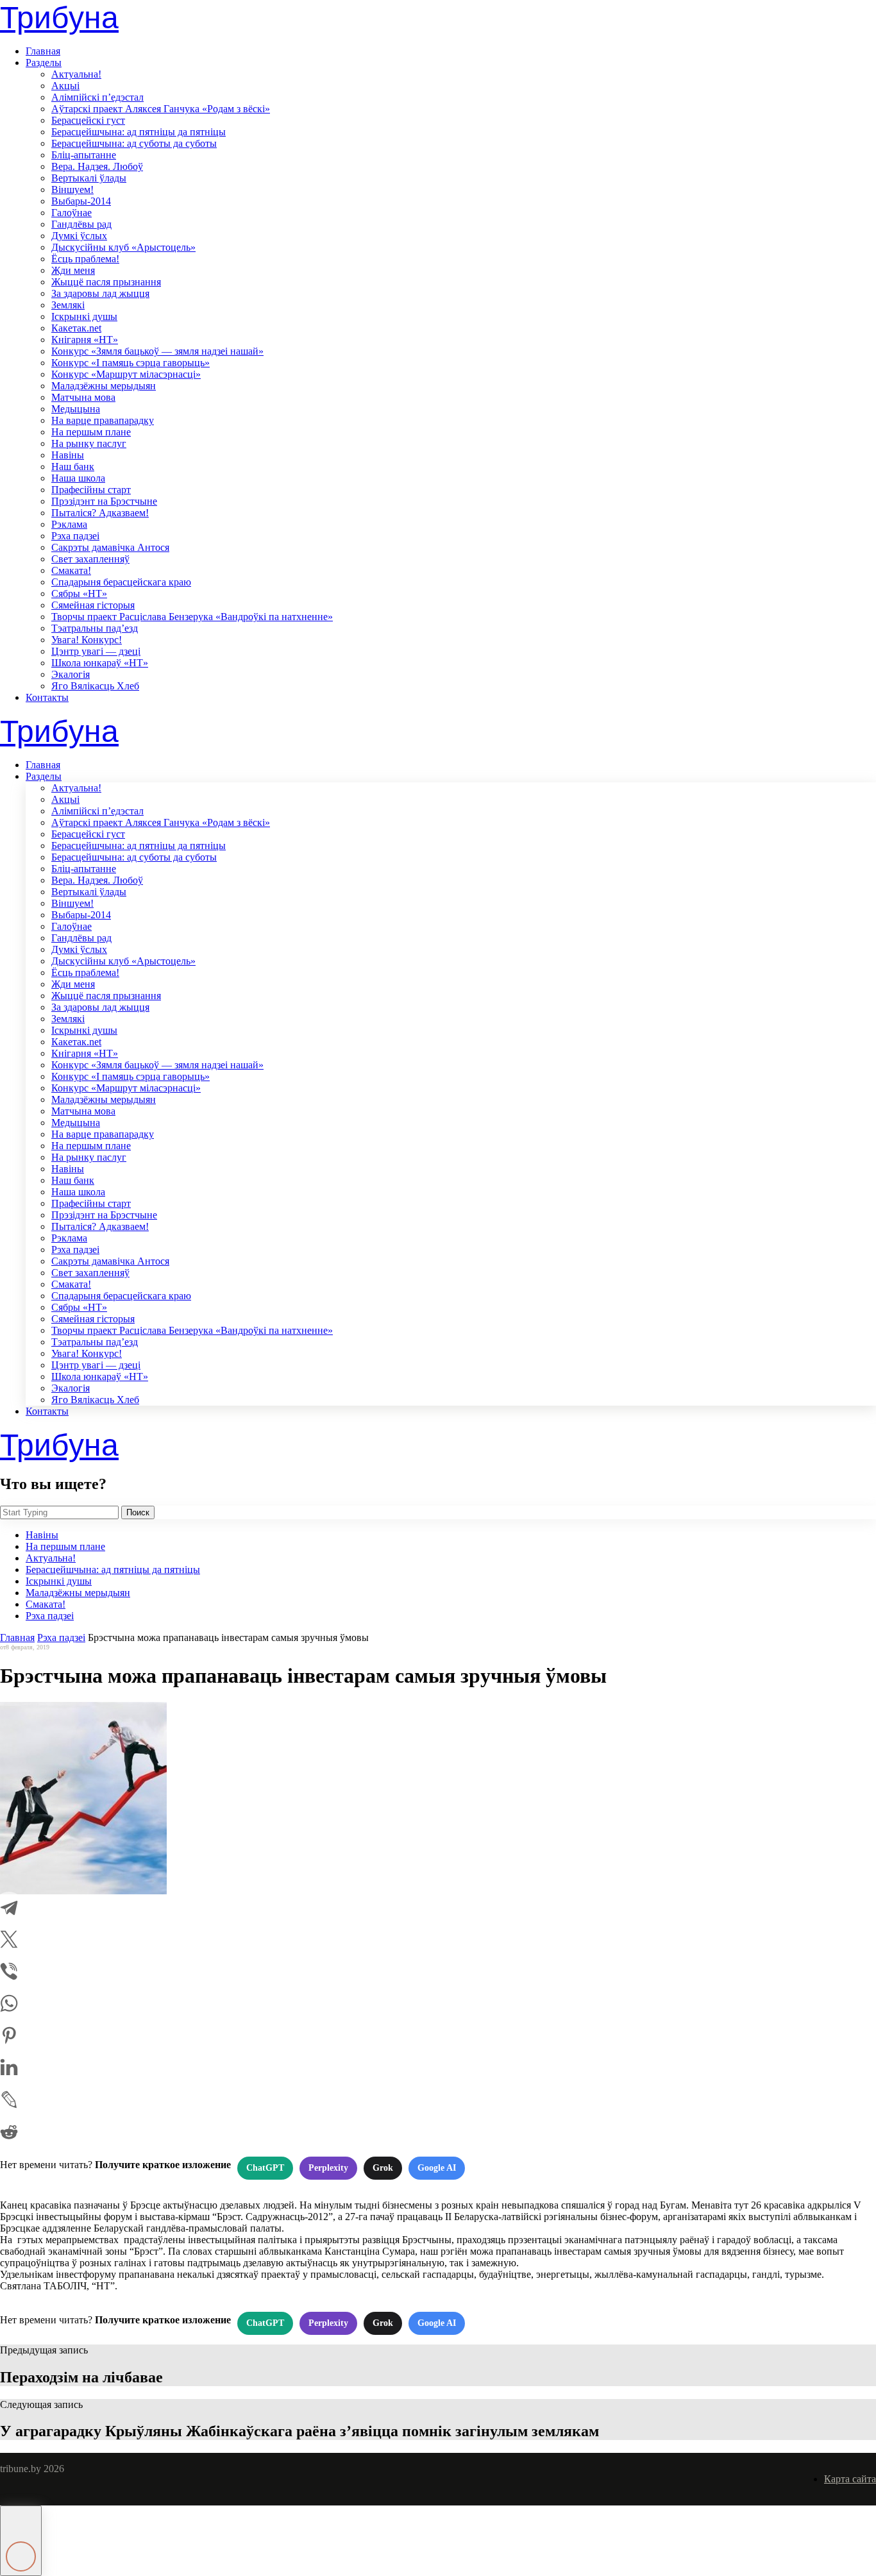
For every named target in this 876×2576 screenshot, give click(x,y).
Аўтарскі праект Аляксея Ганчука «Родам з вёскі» (161, 109)
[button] (21, 2541)
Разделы (44, 63)
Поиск (138, 1512)
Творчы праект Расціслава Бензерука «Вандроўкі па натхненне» (192, 617)
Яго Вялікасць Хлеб (95, 686)
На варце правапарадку (103, 420)
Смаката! (71, 570)
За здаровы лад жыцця (100, 293)
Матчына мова (83, 397)
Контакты (47, 697)
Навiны (68, 455)
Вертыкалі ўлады (89, 178)
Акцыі (65, 86)
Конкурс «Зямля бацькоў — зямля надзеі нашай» (157, 351)
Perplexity (328, 2168)
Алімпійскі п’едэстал (97, 97)
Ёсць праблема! (85, 259)
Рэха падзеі (75, 536)
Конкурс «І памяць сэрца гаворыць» (131, 363)
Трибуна (59, 18)
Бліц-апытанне (84, 155)
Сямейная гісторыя (93, 605)
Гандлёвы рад (81, 224)
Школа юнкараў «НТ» (100, 663)
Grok (383, 2168)
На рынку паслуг (89, 443)
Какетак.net (76, 328)
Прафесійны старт (91, 490)
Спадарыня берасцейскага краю (121, 582)
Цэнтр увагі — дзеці (96, 651)
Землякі (68, 305)
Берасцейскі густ (88, 120)
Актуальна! (76, 74)
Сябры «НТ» (79, 593)
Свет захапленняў (90, 559)
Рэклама (69, 524)
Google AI (437, 2168)
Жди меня (73, 270)
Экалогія (71, 674)
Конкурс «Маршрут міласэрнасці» (126, 374)
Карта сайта (850, 2479)
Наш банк (73, 467)
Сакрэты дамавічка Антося (110, 547)
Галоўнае (72, 213)
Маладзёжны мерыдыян (104, 386)
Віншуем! (72, 189)
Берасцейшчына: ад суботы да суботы (134, 143)
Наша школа (78, 478)
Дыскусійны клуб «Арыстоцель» (123, 247)
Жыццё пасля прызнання (106, 282)
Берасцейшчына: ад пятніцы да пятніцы (139, 132)
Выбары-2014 (81, 201)
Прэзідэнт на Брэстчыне (104, 501)
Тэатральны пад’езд (95, 628)
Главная (43, 51)
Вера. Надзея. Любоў (97, 166)
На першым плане (91, 432)
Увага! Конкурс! (87, 640)
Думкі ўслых (79, 236)
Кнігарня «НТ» (85, 340)
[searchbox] (59, 1512)
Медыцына (76, 409)
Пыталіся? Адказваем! (100, 513)
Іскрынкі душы (84, 316)
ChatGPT (265, 2168)
